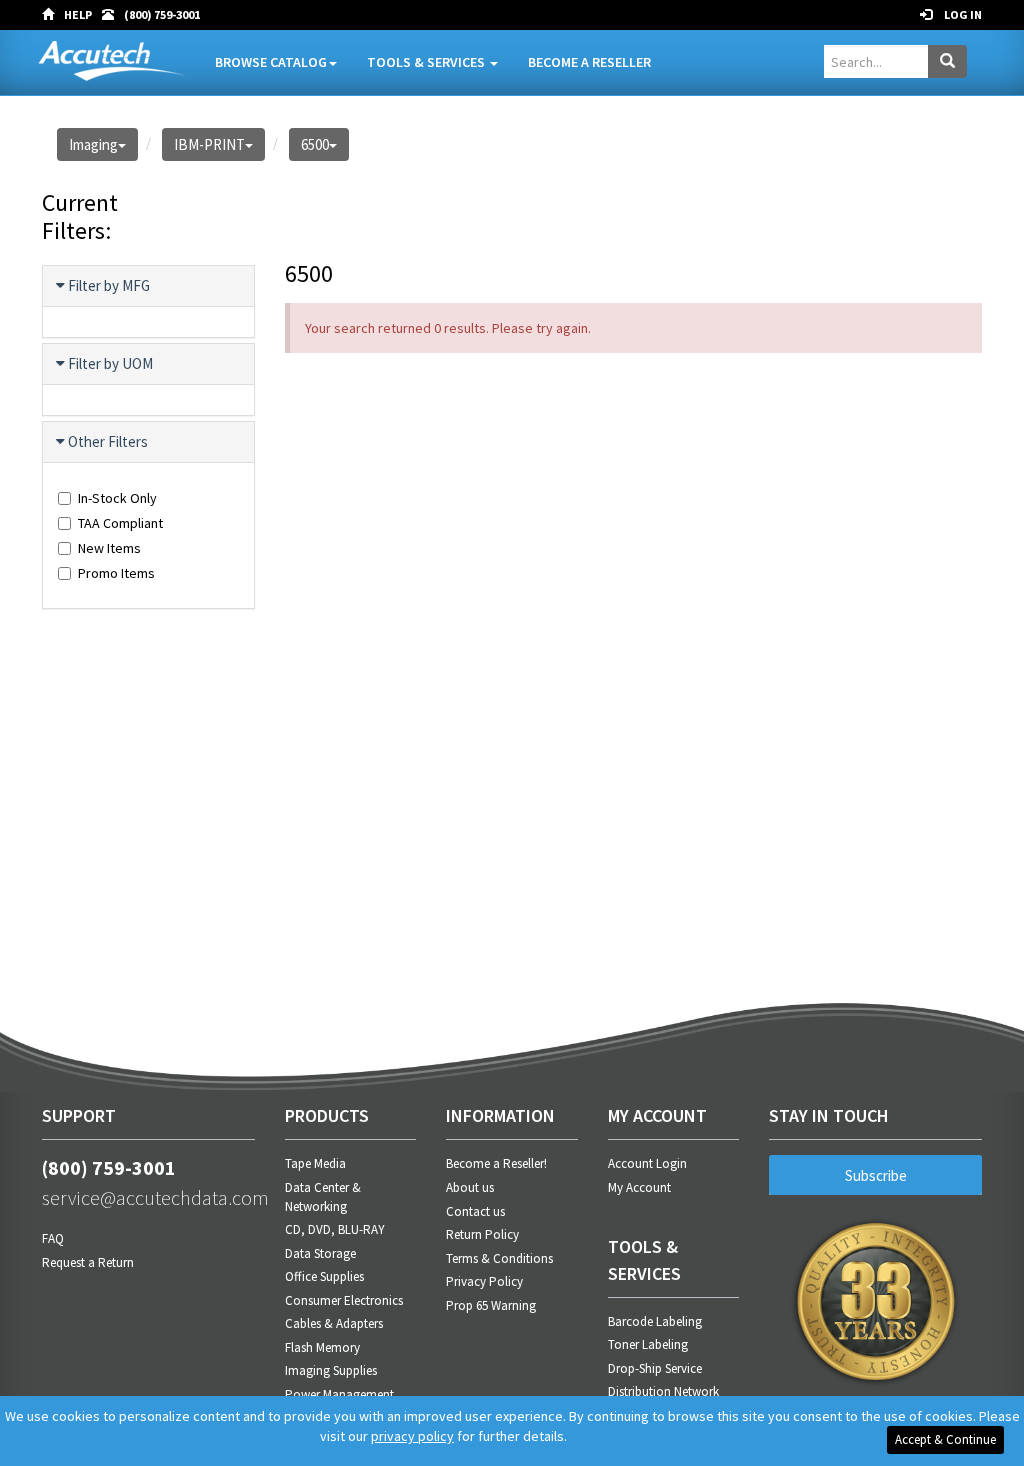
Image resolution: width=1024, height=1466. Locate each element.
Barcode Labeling (655, 1321)
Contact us (475, 1211)
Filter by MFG (109, 285)
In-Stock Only (117, 498)
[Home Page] (53, 15)
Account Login (647, 1163)
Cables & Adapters (334, 1323)
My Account (639, 1187)
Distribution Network (663, 1391)
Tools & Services (427, 62)
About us (470, 1187)
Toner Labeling (648, 1344)
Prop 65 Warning (491, 1305)
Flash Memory (322, 1347)
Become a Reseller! (496, 1163)
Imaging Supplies (331, 1370)
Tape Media (315, 1163)
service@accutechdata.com (148, 1197)
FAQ (53, 1238)
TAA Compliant (120, 523)
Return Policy (482, 1234)
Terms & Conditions (499, 1258)
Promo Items (116, 573)
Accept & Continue (945, 1439)
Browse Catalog (271, 62)
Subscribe (876, 1175)
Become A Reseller (589, 62)
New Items (109, 548)
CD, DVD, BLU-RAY (335, 1229)
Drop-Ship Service (655, 1368)
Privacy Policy (484, 1281)
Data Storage (320, 1253)
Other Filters (108, 441)
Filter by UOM (110, 363)
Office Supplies (324, 1276)
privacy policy (412, 1436)
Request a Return (88, 1262)
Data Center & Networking (323, 1197)
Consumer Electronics (344, 1300)
